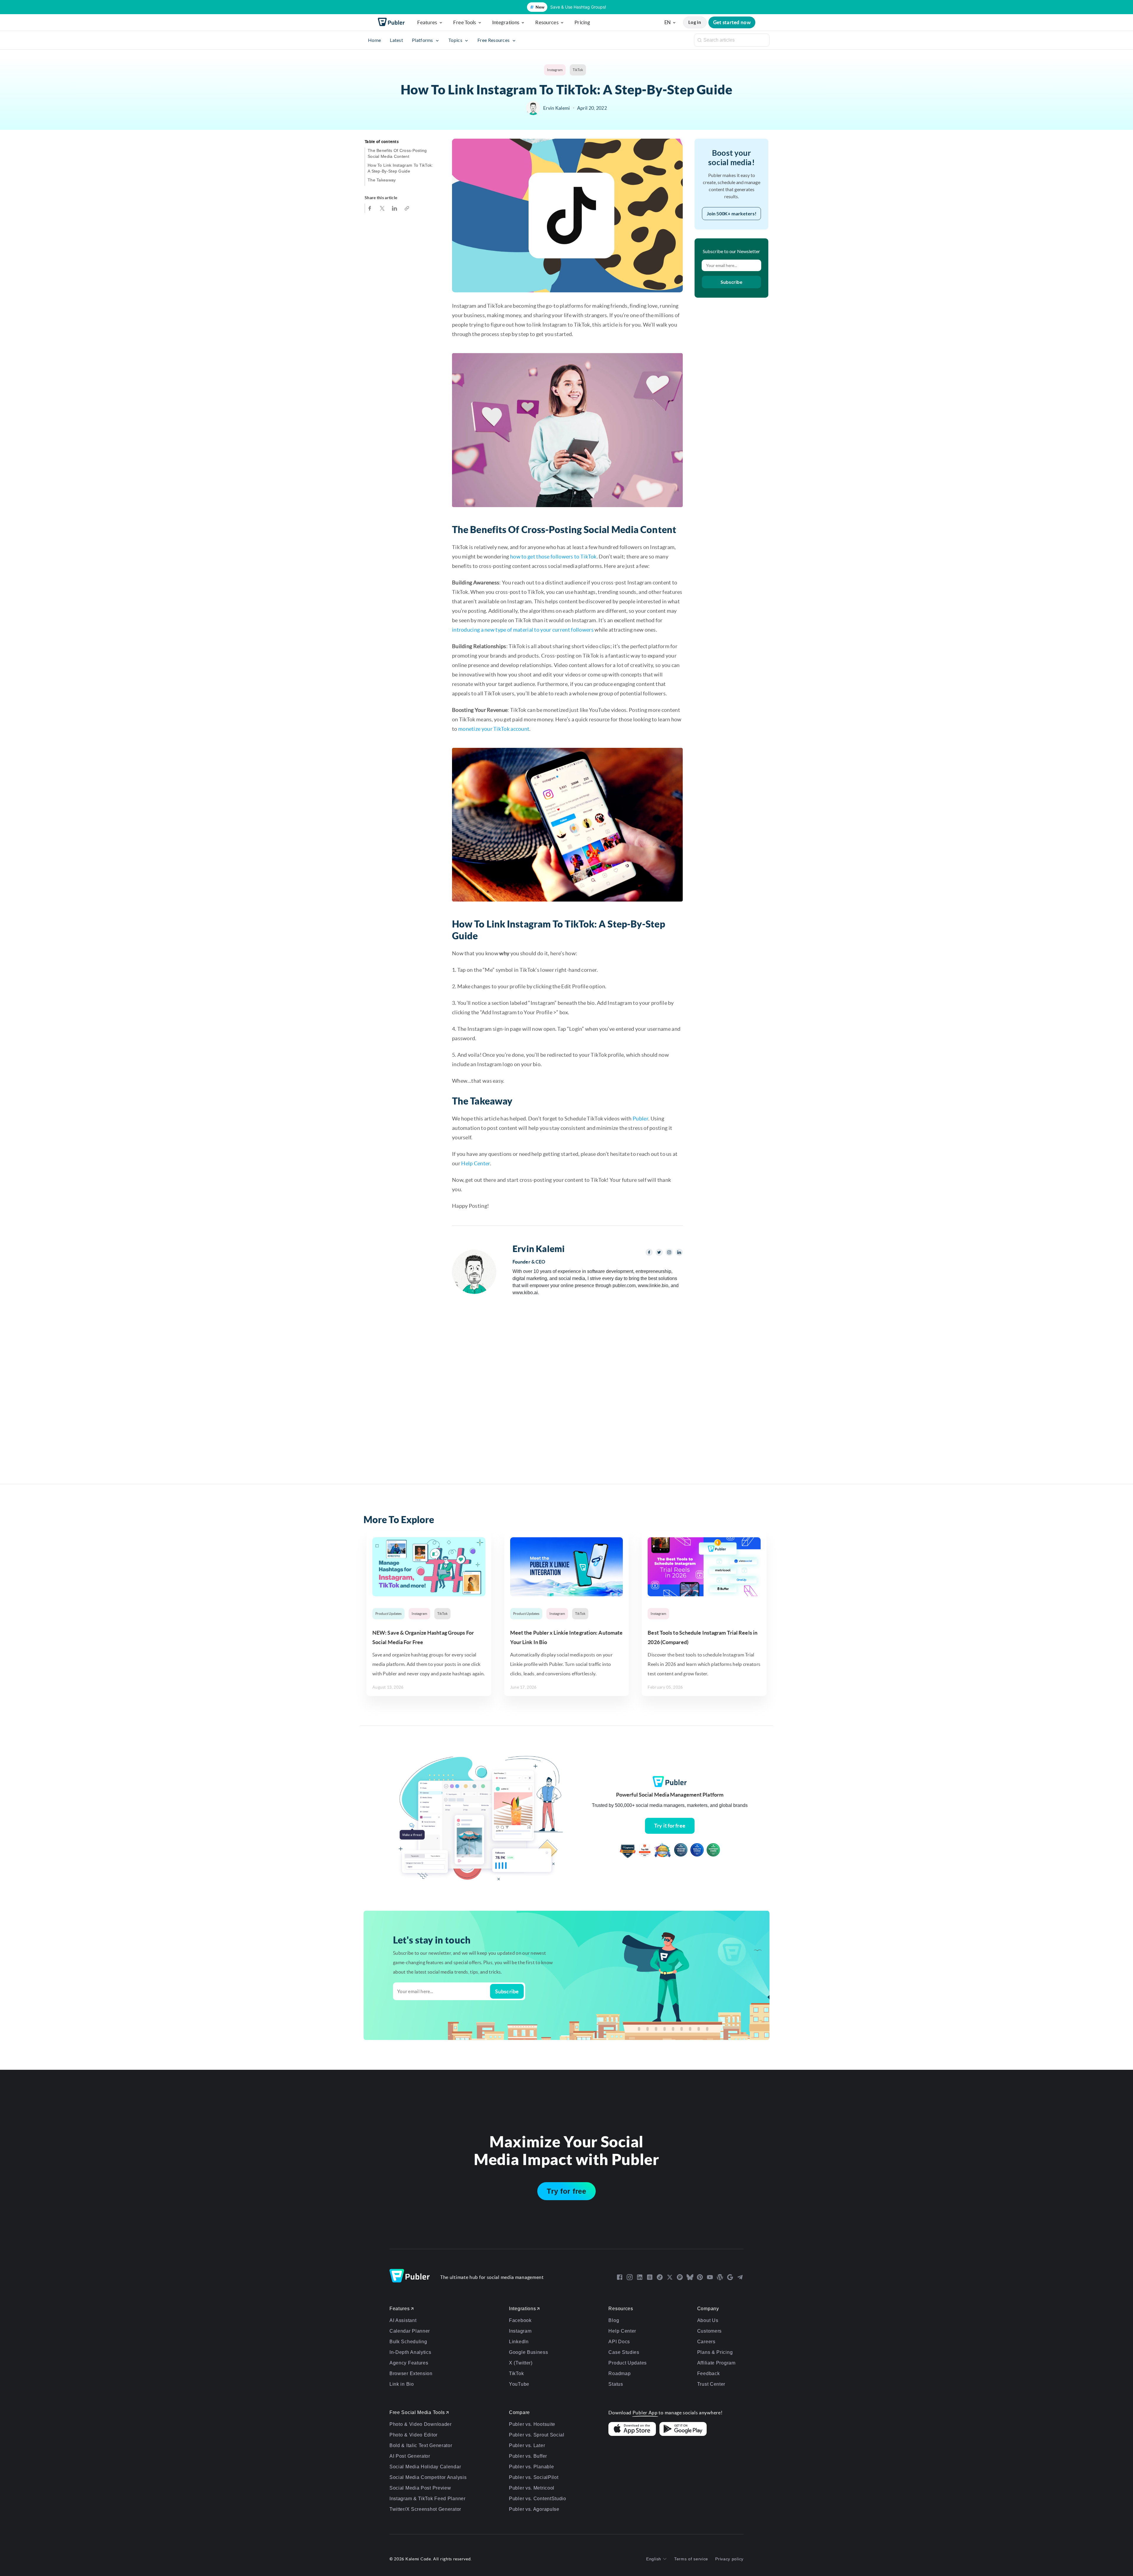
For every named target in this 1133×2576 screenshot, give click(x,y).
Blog (614, 2320)
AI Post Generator (410, 2456)
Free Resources (494, 40)
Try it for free (670, 1826)
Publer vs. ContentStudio (538, 2499)
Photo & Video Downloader (421, 2424)
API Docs (619, 2342)
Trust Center (711, 2384)
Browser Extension (411, 2373)
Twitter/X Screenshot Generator (425, 2509)
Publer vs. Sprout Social (537, 2435)
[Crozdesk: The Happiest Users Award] (713, 1851)
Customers (709, 2331)
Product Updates (388, 1614)
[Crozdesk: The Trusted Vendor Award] (681, 1851)
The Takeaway (382, 180)
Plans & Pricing (715, 2352)
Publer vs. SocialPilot (534, 2477)
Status (616, 2384)
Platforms (423, 40)
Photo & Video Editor (414, 2435)
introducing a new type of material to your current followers (523, 630)
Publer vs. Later (527, 2445)
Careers (706, 2342)
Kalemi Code (418, 2559)
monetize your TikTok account (494, 729)
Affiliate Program (716, 2363)
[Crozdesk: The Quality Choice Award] (697, 1851)
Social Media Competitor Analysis (428, 2477)
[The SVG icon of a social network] (620, 2277)
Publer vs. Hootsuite (532, 2424)
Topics (456, 40)
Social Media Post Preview (420, 2488)
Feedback (709, 2373)
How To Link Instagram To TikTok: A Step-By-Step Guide (400, 168)
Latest (396, 40)
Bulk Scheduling (408, 2342)
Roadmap (619, 2373)
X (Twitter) (521, 2363)
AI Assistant (403, 2320)
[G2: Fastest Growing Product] (645, 1851)
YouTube (519, 2384)
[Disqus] (567, 1385)
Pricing (582, 22)
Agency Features (409, 2363)
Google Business (529, 2352)
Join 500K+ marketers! (732, 213)
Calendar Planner (410, 2331)
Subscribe (731, 282)
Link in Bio (402, 2384)
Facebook (520, 2320)
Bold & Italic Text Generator (421, 2445)
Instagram (555, 70)
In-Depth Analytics (410, 2352)
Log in (695, 22)
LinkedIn (519, 2342)
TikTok (578, 70)
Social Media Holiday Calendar (425, 2467)
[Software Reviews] (662, 1851)
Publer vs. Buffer (528, 2456)
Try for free (566, 2191)
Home (374, 40)
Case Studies (624, 2352)
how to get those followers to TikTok (553, 557)
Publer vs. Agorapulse (534, 2509)
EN (668, 22)
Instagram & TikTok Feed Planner (428, 2499)
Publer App (645, 2413)
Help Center (475, 1163)
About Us (708, 2320)
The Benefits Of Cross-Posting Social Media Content (397, 153)
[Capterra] (628, 1851)
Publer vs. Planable (531, 2467)
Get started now (732, 22)
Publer (640, 1119)
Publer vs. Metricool (532, 2488)
